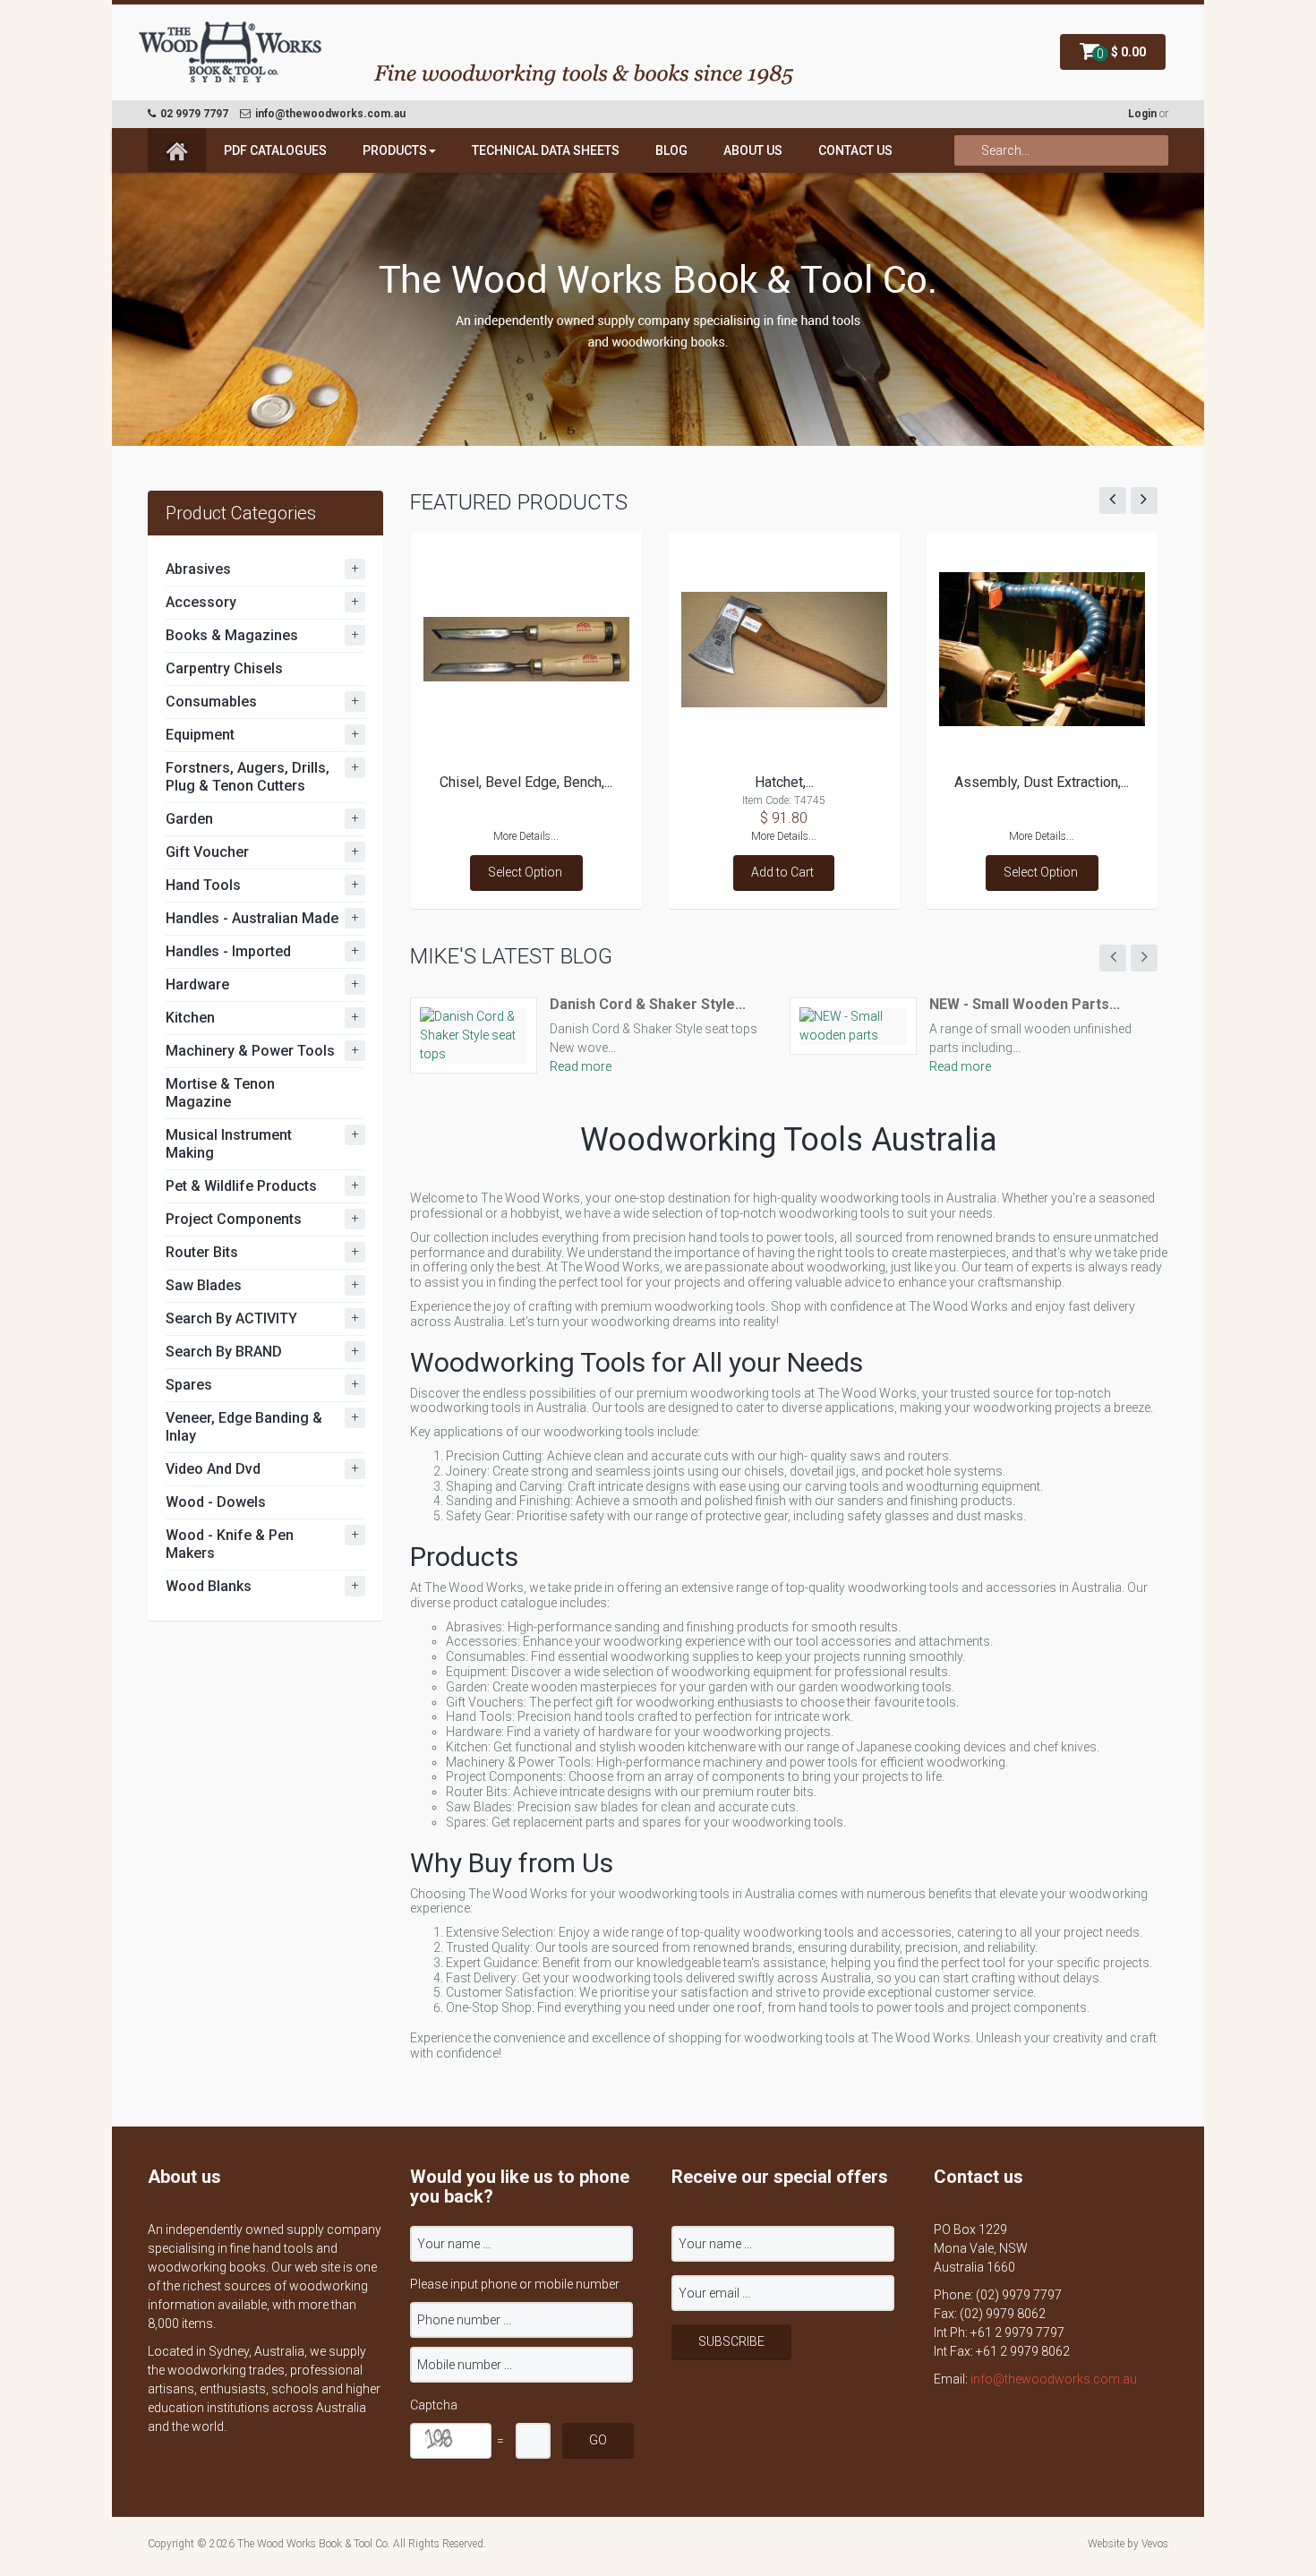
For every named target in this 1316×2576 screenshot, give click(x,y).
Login (1142, 114)
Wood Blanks (209, 1586)
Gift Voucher (207, 852)
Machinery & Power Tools (250, 1051)
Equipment (200, 735)
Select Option (525, 872)
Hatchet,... (784, 782)
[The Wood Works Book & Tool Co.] (231, 53)
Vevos (1155, 2544)
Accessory (201, 602)
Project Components (234, 1219)
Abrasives (198, 569)
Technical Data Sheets (546, 150)
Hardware (197, 984)
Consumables (211, 702)
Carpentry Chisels (224, 668)
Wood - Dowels (216, 1502)
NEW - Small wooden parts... (1025, 1004)
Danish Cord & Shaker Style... (648, 1004)
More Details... (526, 836)
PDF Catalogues (275, 150)
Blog (671, 150)
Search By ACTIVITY (231, 1318)
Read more (581, 1066)
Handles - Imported (228, 951)
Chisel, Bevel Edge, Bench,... (526, 782)
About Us (753, 150)
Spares (189, 1385)
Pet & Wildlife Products (241, 1186)
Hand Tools (203, 885)
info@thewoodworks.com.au (1054, 2379)
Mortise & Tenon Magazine (220, 1093)
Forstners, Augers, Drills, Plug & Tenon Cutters (248, 777)
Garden (189, 819)
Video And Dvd (213, 1469)
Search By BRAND (224, 1352)
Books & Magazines (232, 635)
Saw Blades (204, 1285)
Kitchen (190, 1018)
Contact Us (855, 150)
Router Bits (202, 1252)
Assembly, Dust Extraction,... (1042, 782)
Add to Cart (782, 872)
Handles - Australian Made (252, 918)
